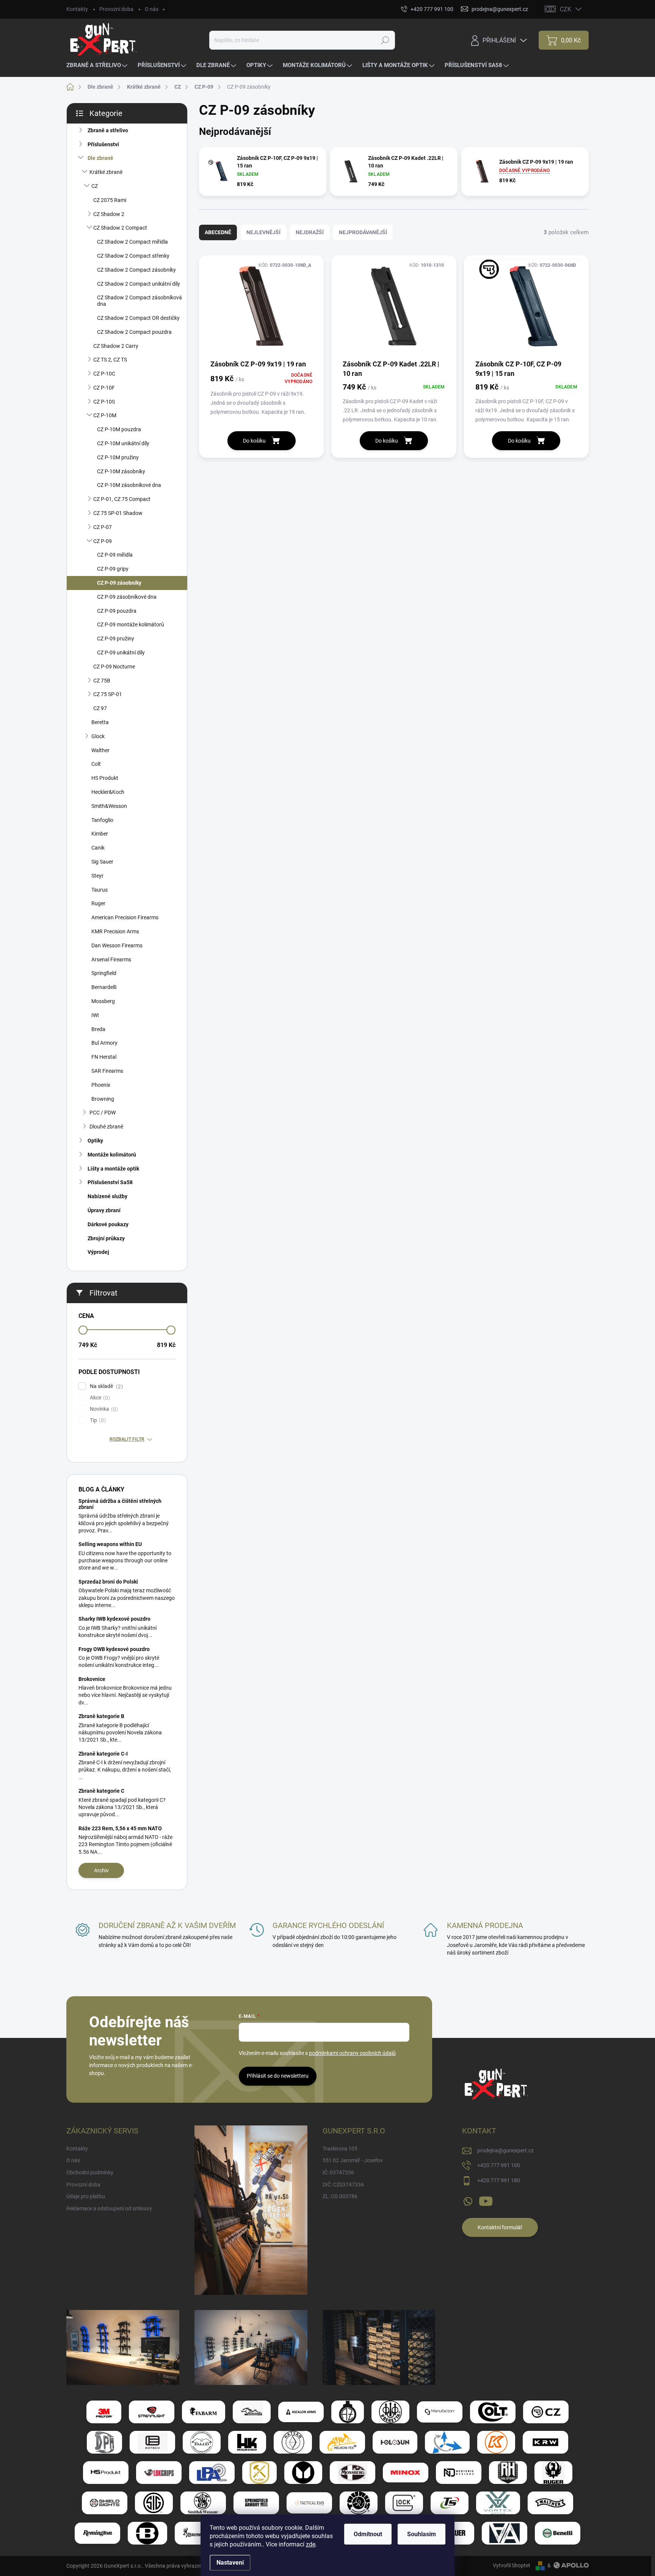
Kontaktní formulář (500, 2227)
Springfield (104, 973)
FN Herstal (104, 1057)
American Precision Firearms (125, 917)
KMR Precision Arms (115, 931)
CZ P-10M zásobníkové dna (129, 485)
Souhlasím (422, 2534)
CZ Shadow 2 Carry (116, 346)
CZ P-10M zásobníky (121, 471)
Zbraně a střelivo (108, 130)
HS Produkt (105, 778)
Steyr (97, 876)
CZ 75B (102, 681)
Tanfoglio (102, 820)
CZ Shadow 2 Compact (120, 228)
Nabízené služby (107, 1196)
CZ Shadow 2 (109, 214)
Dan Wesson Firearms (117, 945)
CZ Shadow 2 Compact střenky (133, 256)
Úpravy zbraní (104, 1210)
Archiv (101, 1870)
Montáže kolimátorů (112, 1155)
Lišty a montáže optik (113, 1169)
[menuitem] (98, 65)
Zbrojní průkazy (106, 1238)
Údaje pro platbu (86, 2196)
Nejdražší (310, 232)
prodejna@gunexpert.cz (505, 2150)
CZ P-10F (104, 388)
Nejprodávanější (363, 232)
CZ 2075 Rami (110, 200)
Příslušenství (103, 144)
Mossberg (103, 1001)
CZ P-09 (103, 541)
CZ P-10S (104, 402)
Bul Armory (104, 1043)
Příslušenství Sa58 (110, 1182)
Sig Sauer (102, 862)
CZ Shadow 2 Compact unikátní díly (139, 284)
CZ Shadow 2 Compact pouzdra (134, 332)
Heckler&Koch (108, 792)
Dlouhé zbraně (106, 1127)
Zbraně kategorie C (101, 1791)
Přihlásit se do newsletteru (278, 2076)
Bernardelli (104, 987)
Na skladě (105, 1386)
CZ (95, 186)
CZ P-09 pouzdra (117, 611)
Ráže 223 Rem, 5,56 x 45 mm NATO (120, 1828)
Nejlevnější (263, 232)
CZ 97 (100, 708)
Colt (96, 764)
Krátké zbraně (106, 172)
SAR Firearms (107, 1071)
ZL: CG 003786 (340, 2196)
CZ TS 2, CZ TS (110, 360)
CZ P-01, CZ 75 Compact (122, 499)
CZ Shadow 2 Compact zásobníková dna (139, 301)
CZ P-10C (104, 374)
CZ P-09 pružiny (116, 639)
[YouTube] (486, 2200)
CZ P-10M (105, 415)
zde (311, 2544)
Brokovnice (92, 1679)
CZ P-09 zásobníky (119, 583)
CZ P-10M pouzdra (119, 429)
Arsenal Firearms (111, 959)
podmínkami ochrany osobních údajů (352, 2053)
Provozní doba (116, 9)
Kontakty (77, 9)
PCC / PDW (103, 1113)
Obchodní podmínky (90, 2172)
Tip (97, 1420)
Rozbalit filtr (127, 1439)
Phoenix (101, 1085)
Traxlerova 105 (340, 2149)
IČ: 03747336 (338, 2172)
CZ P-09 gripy (113, 569)
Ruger (98, 903)
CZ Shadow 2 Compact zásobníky (136, 270)
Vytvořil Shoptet (512, 2565)
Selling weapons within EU (110, 1544)
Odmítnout (368, 2534)
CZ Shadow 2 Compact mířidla (132, 242)
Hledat (385, 40)
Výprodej (98, 1252)
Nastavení (230, 2563)
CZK (566, 9)
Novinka (103, 1409)
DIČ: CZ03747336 (343, 2185)
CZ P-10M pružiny (118, 457)
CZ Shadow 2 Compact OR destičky (138, 318)
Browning (103, 1099)
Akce (99, 1398)
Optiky (95, 1141)
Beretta (100, 722)
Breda (98, 1029)
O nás (152, 9)
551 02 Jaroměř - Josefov (353, 2160)
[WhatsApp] (468, 2200)
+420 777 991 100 (499, 2165)
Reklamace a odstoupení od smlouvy (109, 2208)
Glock (98, 736)
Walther (100, 750)
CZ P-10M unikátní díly (123, 443)
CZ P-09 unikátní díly (121, 653)
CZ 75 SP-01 (108, 694)
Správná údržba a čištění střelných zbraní (120, 1504)
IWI (95, 1015)
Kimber (100, 834)
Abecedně (218, 232)
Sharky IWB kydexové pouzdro (114, 1619)
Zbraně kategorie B (101, 1716)
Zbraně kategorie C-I (103, 1754)
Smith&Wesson (109, 806)
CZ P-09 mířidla (115, 555)
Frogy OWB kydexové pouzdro (114, 1649)
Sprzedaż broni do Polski (108, 1582)
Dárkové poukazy (108, 1224)
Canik (98, 848)
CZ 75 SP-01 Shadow (118, 513)
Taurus (100, 890)
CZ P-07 (103, 527)
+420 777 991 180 (499, 2180)
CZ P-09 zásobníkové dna (127, 597)
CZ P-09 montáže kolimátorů (131, 624)
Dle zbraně (100, 158)
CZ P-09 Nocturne (114, 667)
